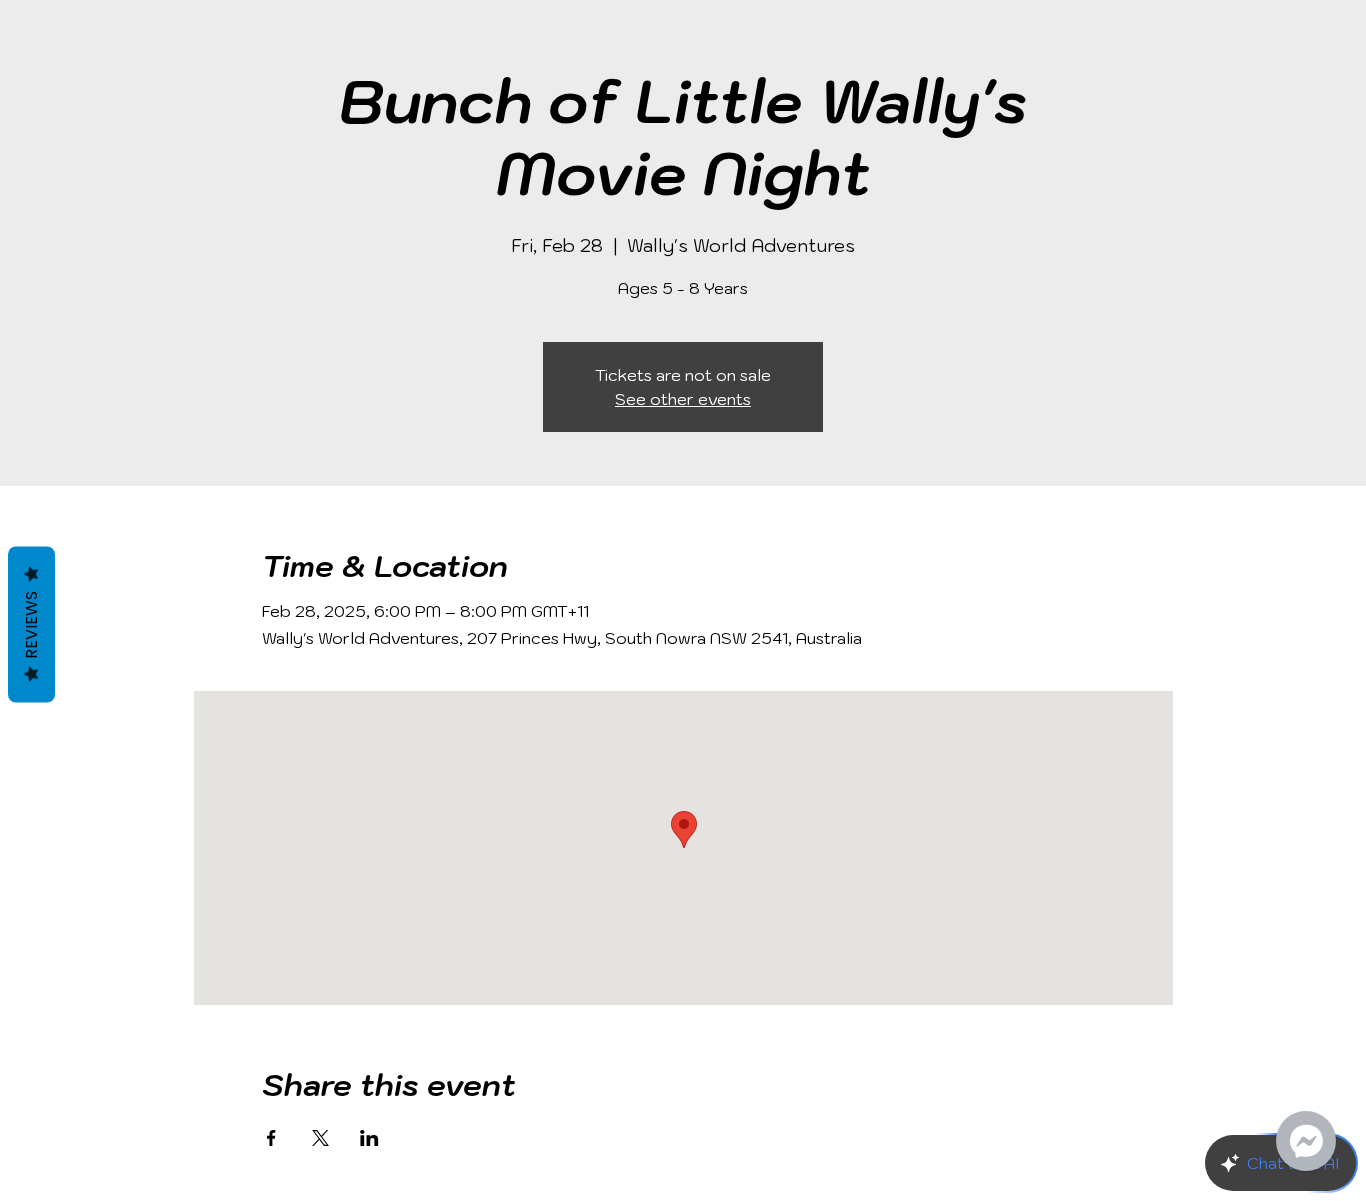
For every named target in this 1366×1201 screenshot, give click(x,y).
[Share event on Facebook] (271, 1138)
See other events (683, 399)
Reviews (31, 624)
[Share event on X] (320, 1138)
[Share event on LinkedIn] (369, 1138)
